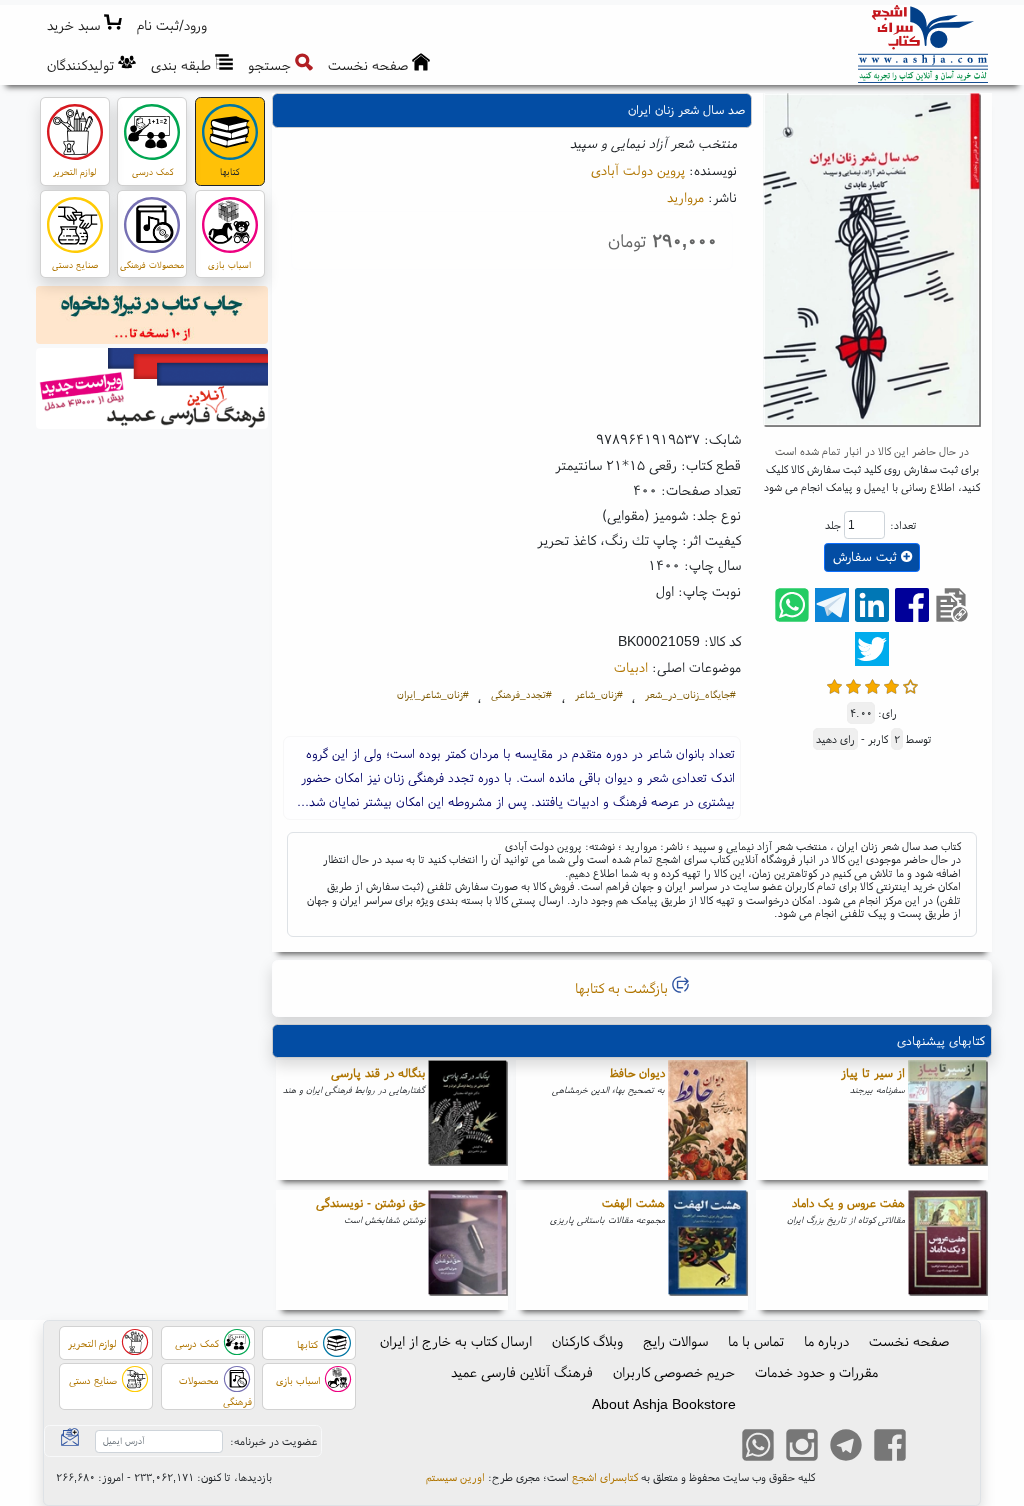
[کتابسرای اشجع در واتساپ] (758, 1448)
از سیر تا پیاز (873, 1072)
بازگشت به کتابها (623, 988)
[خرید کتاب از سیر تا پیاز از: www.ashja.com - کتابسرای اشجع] (948, 1120)
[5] (910, 684)
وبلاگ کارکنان (587, 1341)
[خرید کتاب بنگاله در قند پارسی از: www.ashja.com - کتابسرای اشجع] (468, 1120)
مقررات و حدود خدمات (816, 1372)
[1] (834, 684)
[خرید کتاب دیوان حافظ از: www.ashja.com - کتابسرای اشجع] (708, 1120)
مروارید (685, 197)
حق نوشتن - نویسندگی (370, 1202)
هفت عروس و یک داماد (848, 1202)
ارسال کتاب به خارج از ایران (456, 1341)
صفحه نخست (909, 1341)
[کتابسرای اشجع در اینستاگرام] (802, 1448)
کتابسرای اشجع (605, 1477)
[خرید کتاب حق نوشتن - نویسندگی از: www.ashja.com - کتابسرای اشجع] (468, 1250)
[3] (872, 684)
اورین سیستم (455, 1477)
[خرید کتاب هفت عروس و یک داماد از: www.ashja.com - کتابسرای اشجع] (948, 1250)
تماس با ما (756, 1341)
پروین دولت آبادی (638, 170)
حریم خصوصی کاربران (674, 1372)
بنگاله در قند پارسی (378, 1072)
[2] (853, 684)
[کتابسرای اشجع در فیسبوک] (890, 1448)
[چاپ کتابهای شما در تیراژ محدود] (152, 318)
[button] (172, 25)
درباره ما (826, 1341)
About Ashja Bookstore (664, 1404)
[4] (891, 684)
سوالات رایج (675, 1341)
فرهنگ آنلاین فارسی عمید (522, 1372)
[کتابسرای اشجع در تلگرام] (846, 1448)
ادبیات (631, 667)
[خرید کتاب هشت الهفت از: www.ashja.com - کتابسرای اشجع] (708, 1250)
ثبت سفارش (867, 556)
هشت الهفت (633, 1202)
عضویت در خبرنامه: (273, 1441)
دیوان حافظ (637, 1072)
